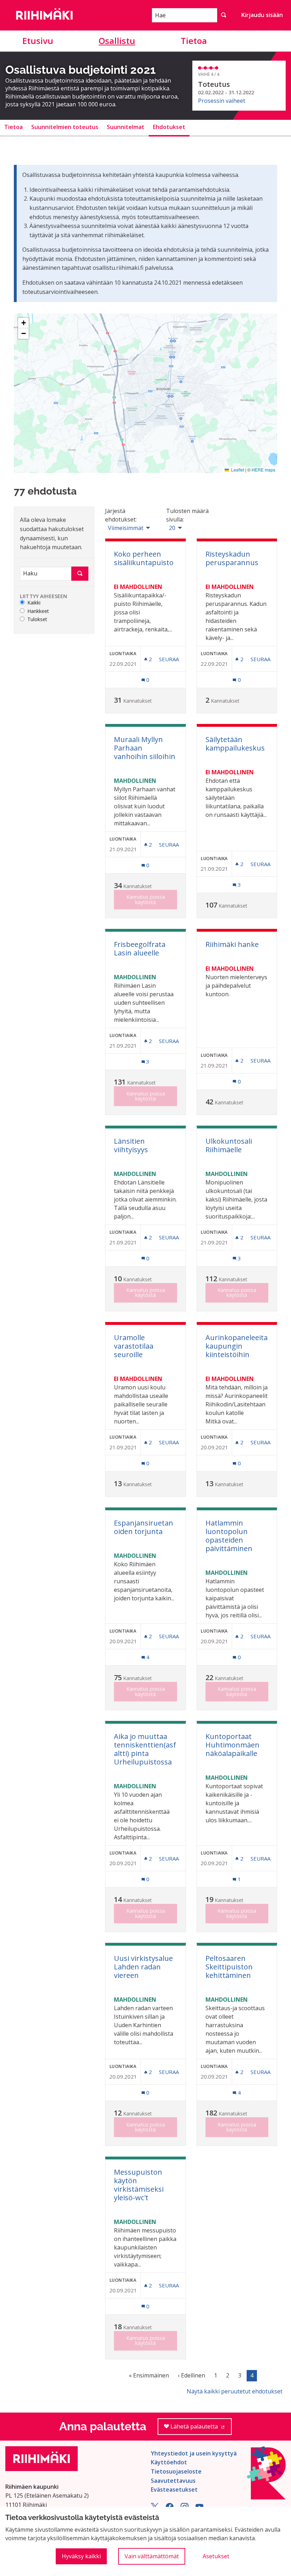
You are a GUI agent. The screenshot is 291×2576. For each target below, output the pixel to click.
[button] (23, 323)
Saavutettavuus (173, 2481)
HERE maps (263, 470)
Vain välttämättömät (152, 2556)
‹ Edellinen (191, 2375)
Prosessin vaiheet (222, 101)
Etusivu (38, 41)
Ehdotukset (169, 127)
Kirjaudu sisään (262, 15)
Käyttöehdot (169, 2462)
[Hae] (224, 15)
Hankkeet (38, 611)
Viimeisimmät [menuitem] (126, 528)
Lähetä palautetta (200, 2429)
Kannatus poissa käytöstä (146, 899)
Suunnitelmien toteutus (65, 127)
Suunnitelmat (126, 127)
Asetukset (216, 2556)
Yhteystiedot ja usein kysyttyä (194, 2453)
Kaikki (34, 603)
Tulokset (37, 620)
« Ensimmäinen (149, 2375)
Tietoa (194, 41)
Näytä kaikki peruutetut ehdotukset (235, 2391)
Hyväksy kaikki (81, 2556)
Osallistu (117, 41)
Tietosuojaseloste (176, 2471)
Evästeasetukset (174, 2489)
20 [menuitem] (172, 528)
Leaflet (237, 470)
